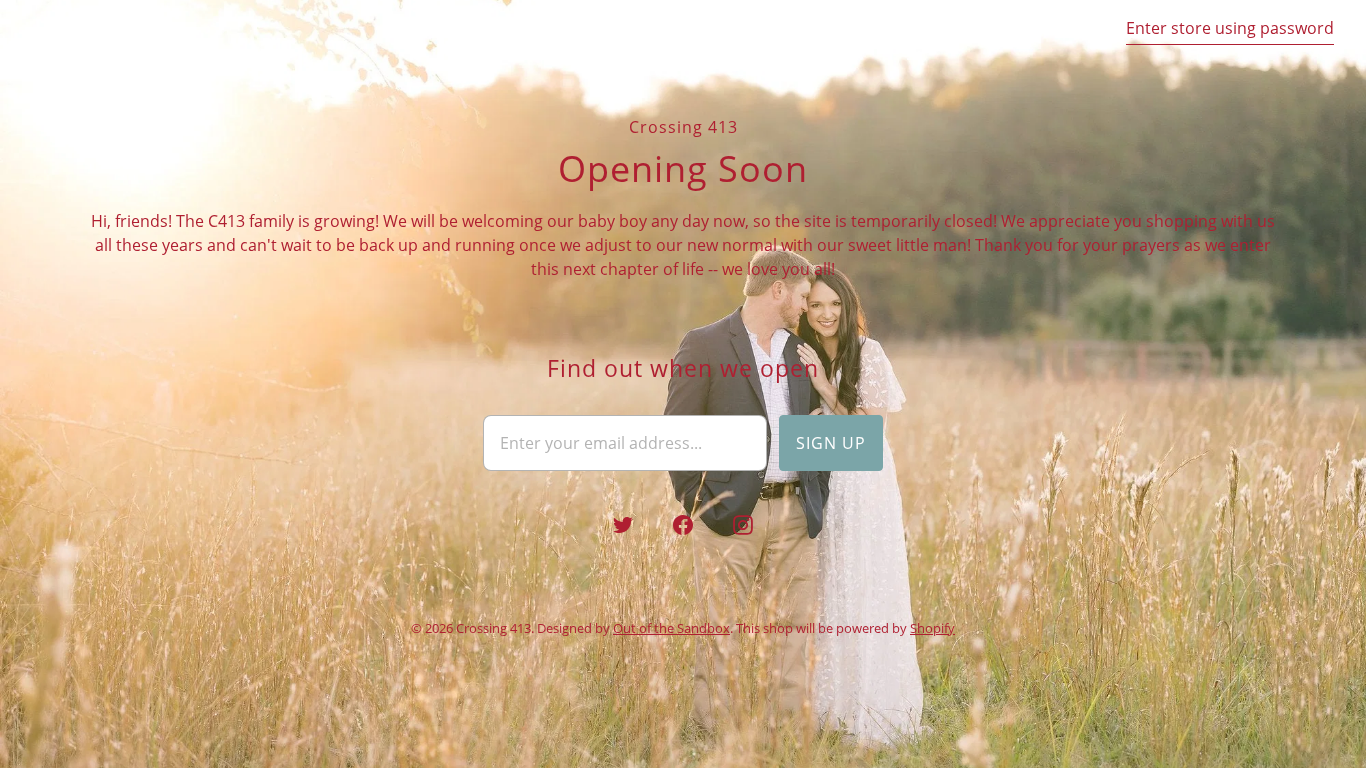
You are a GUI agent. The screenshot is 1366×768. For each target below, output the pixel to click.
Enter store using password (1230, 28)
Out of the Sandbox (671, 628)
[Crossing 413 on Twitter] (623, 525)
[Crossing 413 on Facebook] (683, 525)
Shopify (932, 628)
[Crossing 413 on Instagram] (743, 525)
